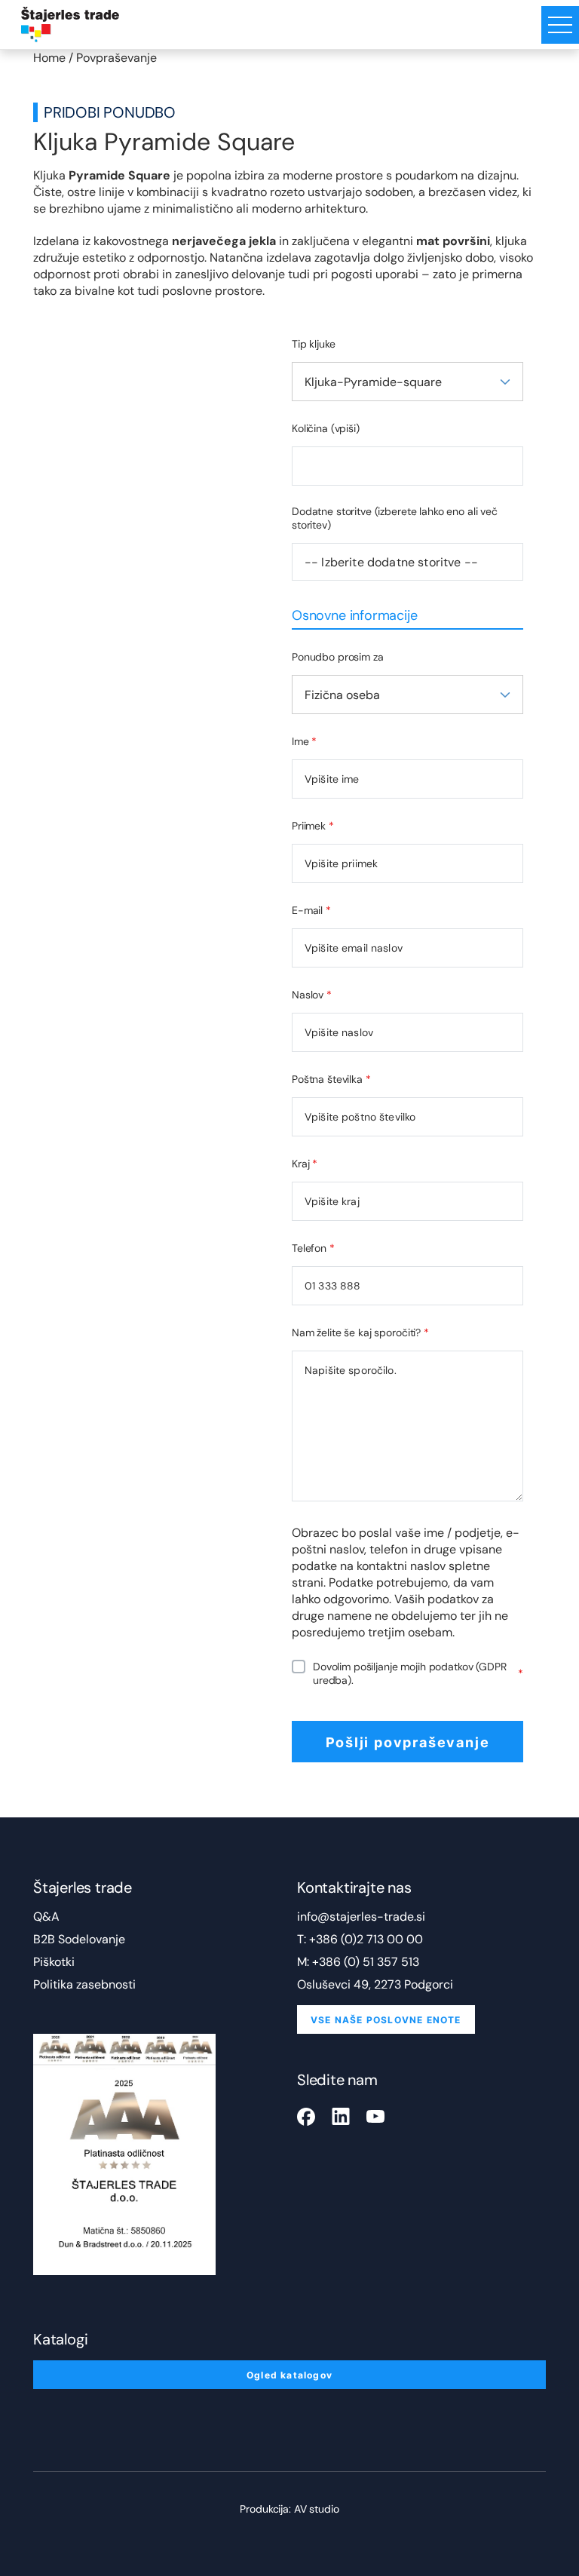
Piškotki (54, 1962)
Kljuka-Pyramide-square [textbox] (373, 382)
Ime (304, 741)
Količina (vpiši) (326, 428)
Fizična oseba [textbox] (342, 695)
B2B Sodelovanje (79, 1939)
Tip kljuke (314, 344)
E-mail (311, 910)
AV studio (317, 2509)
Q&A (46, 1917)
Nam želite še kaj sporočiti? (360, 1332)
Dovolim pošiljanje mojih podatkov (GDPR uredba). (418, 1673)
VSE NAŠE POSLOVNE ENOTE (386, 2019)
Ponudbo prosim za (338, 657)
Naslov (312, 995)
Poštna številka (331, 1079)
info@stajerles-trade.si (361, 1917)
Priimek (313, 826)
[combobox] (407, 382)
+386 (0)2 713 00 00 (366, 1939)
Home (49, 58)
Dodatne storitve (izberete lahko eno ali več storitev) (395, 518)
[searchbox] (407, 562)
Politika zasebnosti (84, 1984)
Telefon (313, 1248)
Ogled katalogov (289, 2375)
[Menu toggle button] (560, 25)
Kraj (305, 1164)
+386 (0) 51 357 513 (366, 1962)
